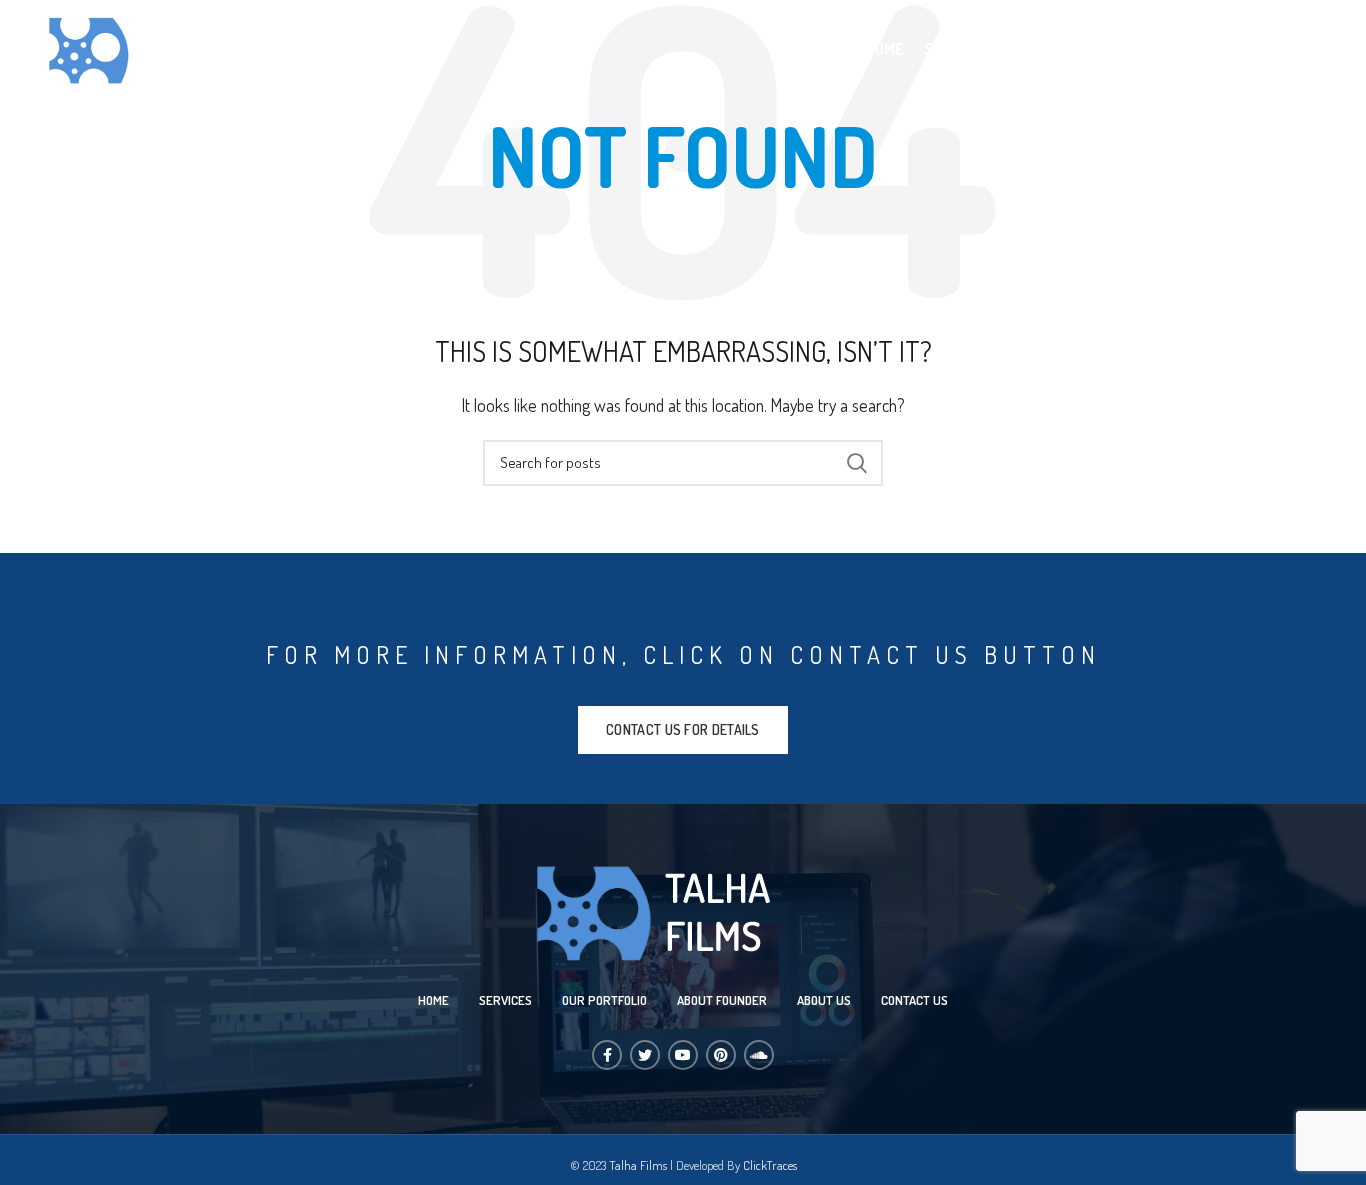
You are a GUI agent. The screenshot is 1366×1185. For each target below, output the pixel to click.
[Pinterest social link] (721, 1055)
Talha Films (638, 1165)
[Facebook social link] (607, 1055)
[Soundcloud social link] (759, 1055)
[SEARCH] (856, 463)
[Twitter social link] (645, 1055)
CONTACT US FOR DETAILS (683, 729)
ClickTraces (770, 1165)
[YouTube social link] (683, 1055)
